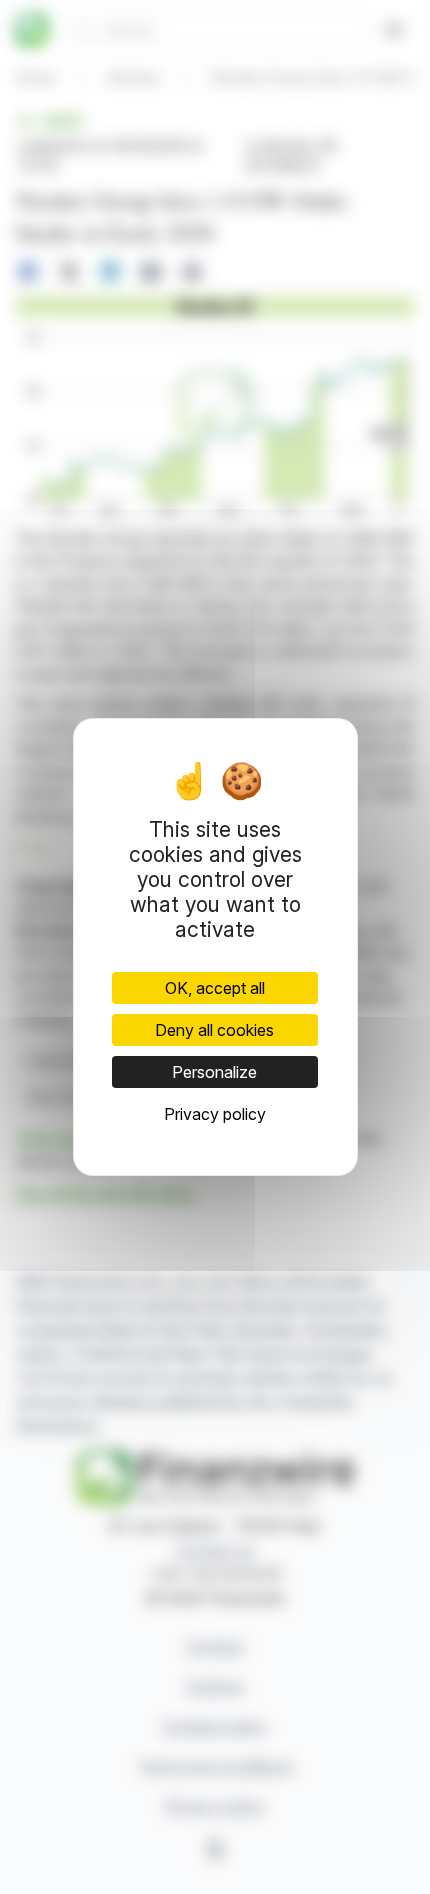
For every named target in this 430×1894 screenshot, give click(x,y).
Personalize (214, 1072)
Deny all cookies (214, 1030)
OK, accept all (215, 988)
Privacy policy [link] (215, 1114)
